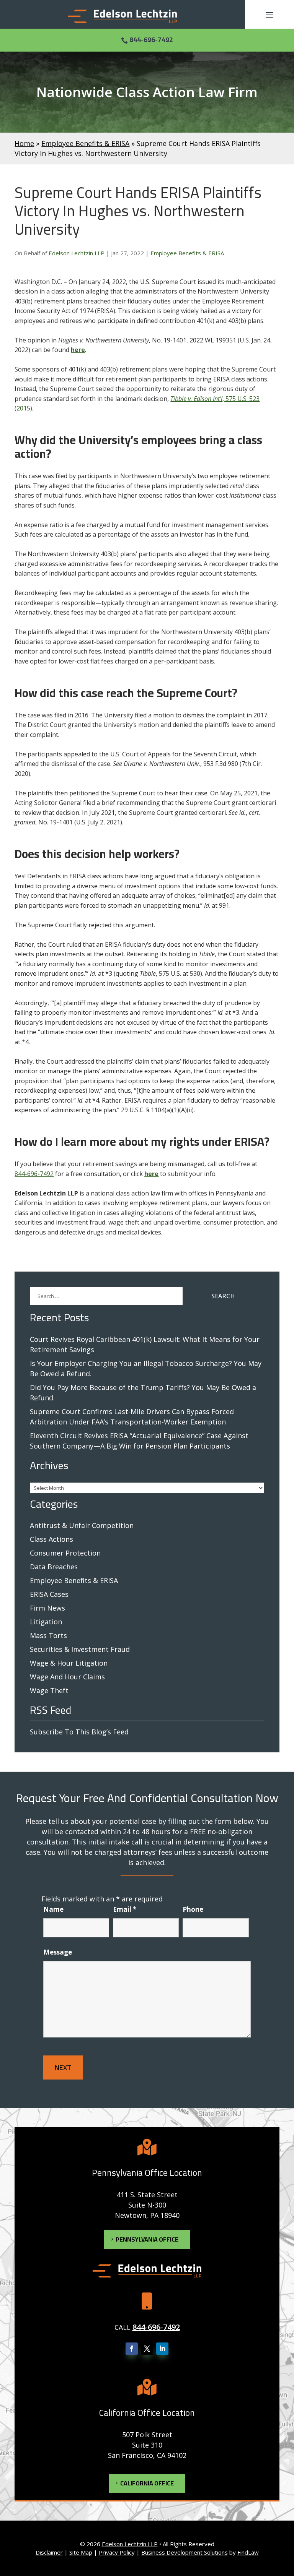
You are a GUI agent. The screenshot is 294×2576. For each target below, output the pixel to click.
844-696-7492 (151, 40)
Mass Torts (48, 1635)
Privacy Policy (117, 2552)
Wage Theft (49, 1690)
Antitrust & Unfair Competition (82, 1525)
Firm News (47, 1608)
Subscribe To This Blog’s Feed (79, 1732)
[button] (269, 15)
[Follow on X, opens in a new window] (147, 2349)
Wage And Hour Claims (67, 1677)
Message (58, 1952)
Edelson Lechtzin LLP (77, 253)
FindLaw (248, 2552)
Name (53, 1909)
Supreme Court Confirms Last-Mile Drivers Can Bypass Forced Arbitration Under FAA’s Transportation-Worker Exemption (132, 1417)
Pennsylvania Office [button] (147, 2239)
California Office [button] (147, 2483)
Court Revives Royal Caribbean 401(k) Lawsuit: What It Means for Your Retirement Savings (145, 1344)
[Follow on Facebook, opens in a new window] (132, 2349)
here (78, 350)
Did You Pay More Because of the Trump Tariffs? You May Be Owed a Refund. (143, 1393)
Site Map (81, 2552)
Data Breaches (54, 1567)
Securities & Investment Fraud (80, 1649)
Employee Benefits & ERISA (187, 253)
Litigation (46, 1622)
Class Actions (51, 1539)
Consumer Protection (65, 1553)
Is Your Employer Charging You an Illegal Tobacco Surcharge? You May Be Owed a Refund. (146, 1368)
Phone (193, 1909)
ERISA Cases (49, 1594)
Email (125, 1909)
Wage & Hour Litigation (69, 1663)
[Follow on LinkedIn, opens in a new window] (162, 2349)
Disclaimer (49, 2552)
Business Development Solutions (185, 2552)
